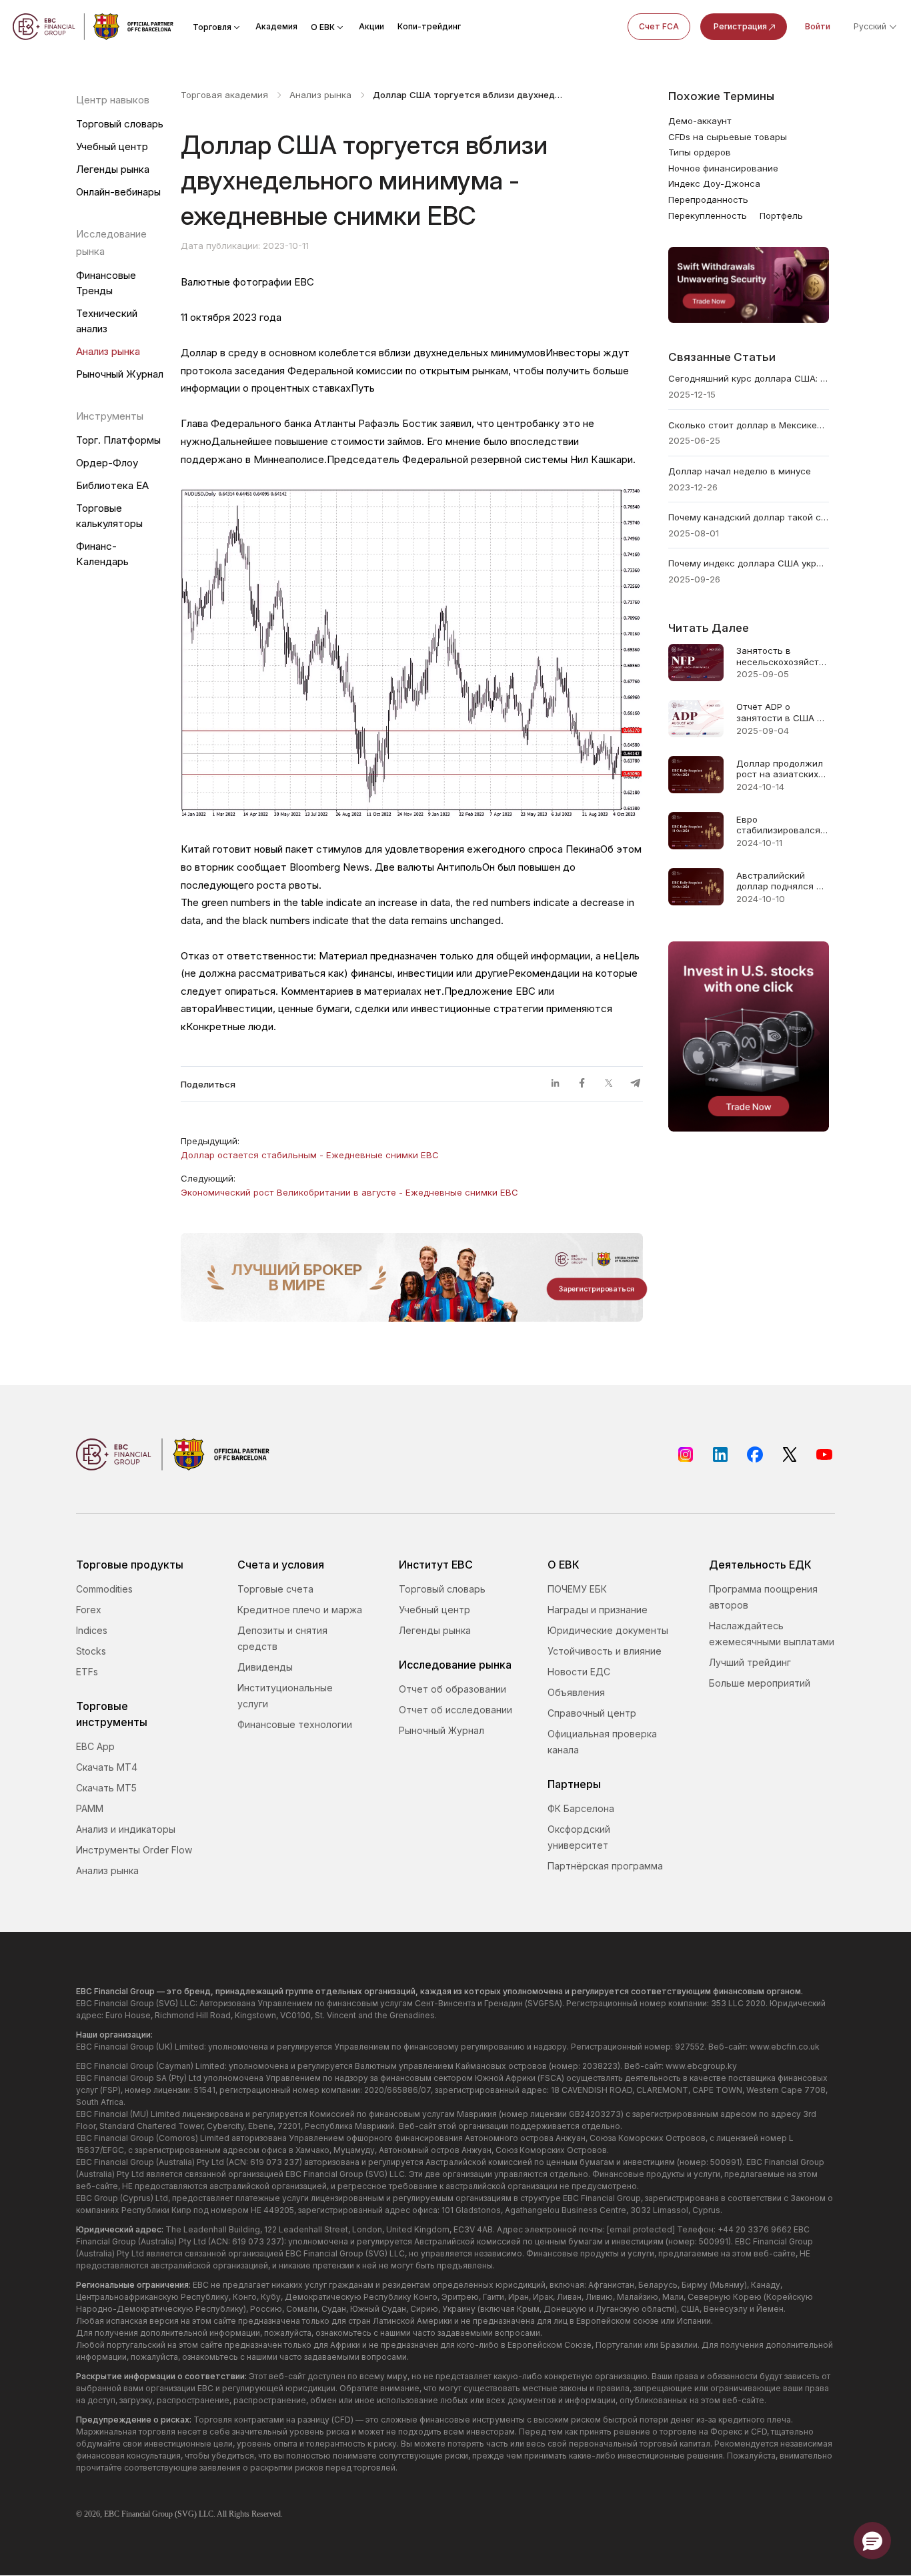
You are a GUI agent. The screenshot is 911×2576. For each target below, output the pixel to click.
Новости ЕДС (579, 1672)
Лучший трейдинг (750, 1662)
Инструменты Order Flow (134, 1850)
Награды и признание (598, 1610)
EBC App (95, 1746)
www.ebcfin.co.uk (785, 2047)
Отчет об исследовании (455, 1710)
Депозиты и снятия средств (282, 1638)
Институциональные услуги (285, 1696)
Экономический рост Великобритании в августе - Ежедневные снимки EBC (349, 1192)
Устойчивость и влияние (605, 1651)
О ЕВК (323, 27)
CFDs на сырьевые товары (728, 137)
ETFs (87, 1672)
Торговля (212, 27)
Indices (92, 1630)
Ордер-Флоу (107, 463)
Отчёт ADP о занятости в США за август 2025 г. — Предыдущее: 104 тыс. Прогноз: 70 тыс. (782, 712)
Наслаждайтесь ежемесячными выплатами (772, 1634)
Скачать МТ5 (106, 1788)
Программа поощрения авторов (763, 1597)
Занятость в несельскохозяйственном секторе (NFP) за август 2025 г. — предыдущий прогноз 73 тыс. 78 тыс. (783, 656)
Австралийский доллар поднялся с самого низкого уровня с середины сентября (779, 881)
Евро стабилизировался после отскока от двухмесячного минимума (778, 825)
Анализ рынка (108, 351)
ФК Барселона (581, 1808)
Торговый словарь (120, 124)
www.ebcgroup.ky (701, 2066)
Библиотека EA (112, 485)
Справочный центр (592, 1713)
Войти (818, 26)
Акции (371, 26)
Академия (276, 26)
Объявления (576, 1692)
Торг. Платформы (118, 440)
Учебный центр (112, 146)
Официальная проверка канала (602, 1742)
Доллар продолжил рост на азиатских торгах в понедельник (780, 769)
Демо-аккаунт (700, 121)
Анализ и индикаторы (126, 1829)
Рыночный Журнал (120, 374)
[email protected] (641, 2229)
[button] (872, 2541)
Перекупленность (708, 216)
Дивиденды (265, 1667)
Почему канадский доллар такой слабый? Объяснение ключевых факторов (749, 517)
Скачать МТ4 (107, 1767)
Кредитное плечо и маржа (300, 1610)
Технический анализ (107, 321)
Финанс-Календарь (102, 554)
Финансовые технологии (295, 1724)
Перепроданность (708, 199)
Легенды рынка (113, 169)
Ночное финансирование (723, 168)
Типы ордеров (700, 152)
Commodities (104, 1589)
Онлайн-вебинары (118, 192)
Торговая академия (224, 95)
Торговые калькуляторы (109, 516)
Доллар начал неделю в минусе (740, 471)
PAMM (90, 1808)
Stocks (91, 1651)
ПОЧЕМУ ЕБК (577, 1589)
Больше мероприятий (760, 1683)
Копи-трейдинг (429, 26)
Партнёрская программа (605, 1866)
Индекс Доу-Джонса (714, 183)
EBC (112, 2514)
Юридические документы (608, 1630)
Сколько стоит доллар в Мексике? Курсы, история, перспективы (749, 425)
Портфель (781, 216)
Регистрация (740, 26)
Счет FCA (659, 26)
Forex (89, 1610)
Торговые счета (275, 1589)
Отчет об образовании (452, 1689)
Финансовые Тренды (106, 283)
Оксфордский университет (579, 1837)
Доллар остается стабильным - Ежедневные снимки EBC (310, 1155)
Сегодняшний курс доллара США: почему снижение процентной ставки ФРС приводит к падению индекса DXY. (749, 378)
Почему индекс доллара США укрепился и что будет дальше (749, 563)
